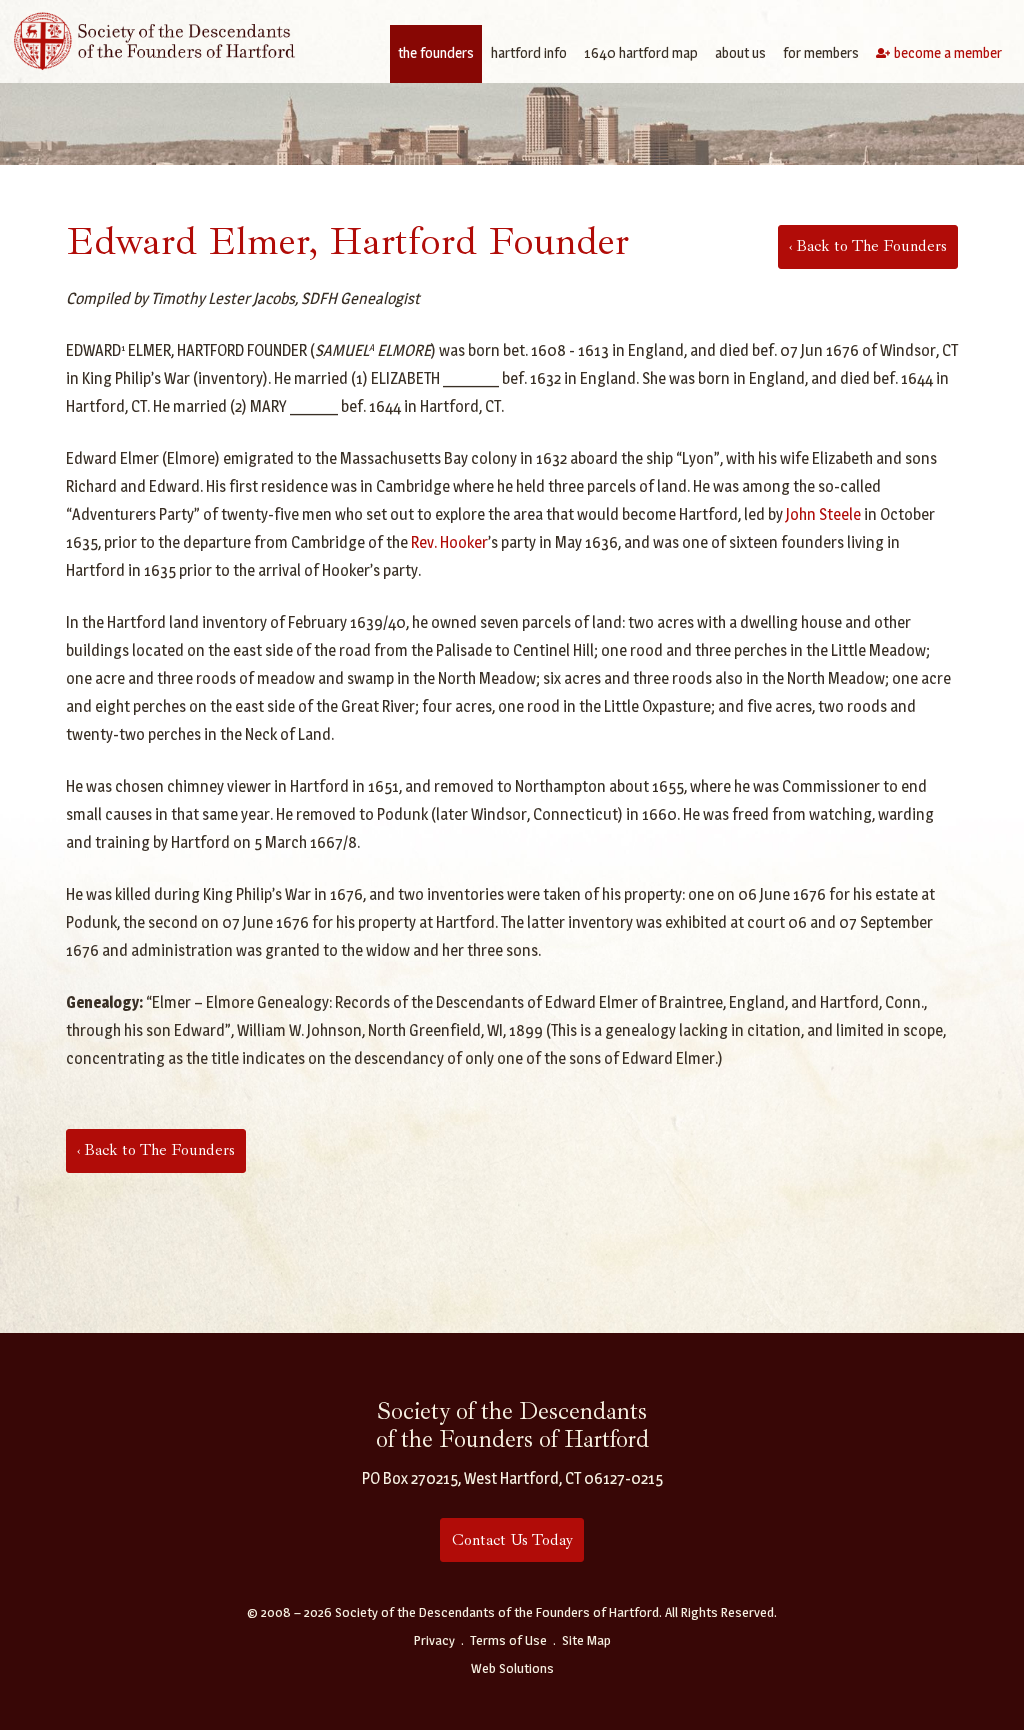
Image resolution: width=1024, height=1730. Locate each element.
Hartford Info (529, 53)
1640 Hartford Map (641, 53)
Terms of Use (508, 1640)
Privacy (434, 1640)
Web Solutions (512, 1668)
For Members (821, 53)
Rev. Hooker (449, 542)
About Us (740, 53)
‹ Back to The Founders (868, 246)
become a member (948, 53)
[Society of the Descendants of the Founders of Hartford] (155, 39)
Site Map (586, 1640)
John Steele (823, 514)
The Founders (436, 53)
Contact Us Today (512, 1540)
